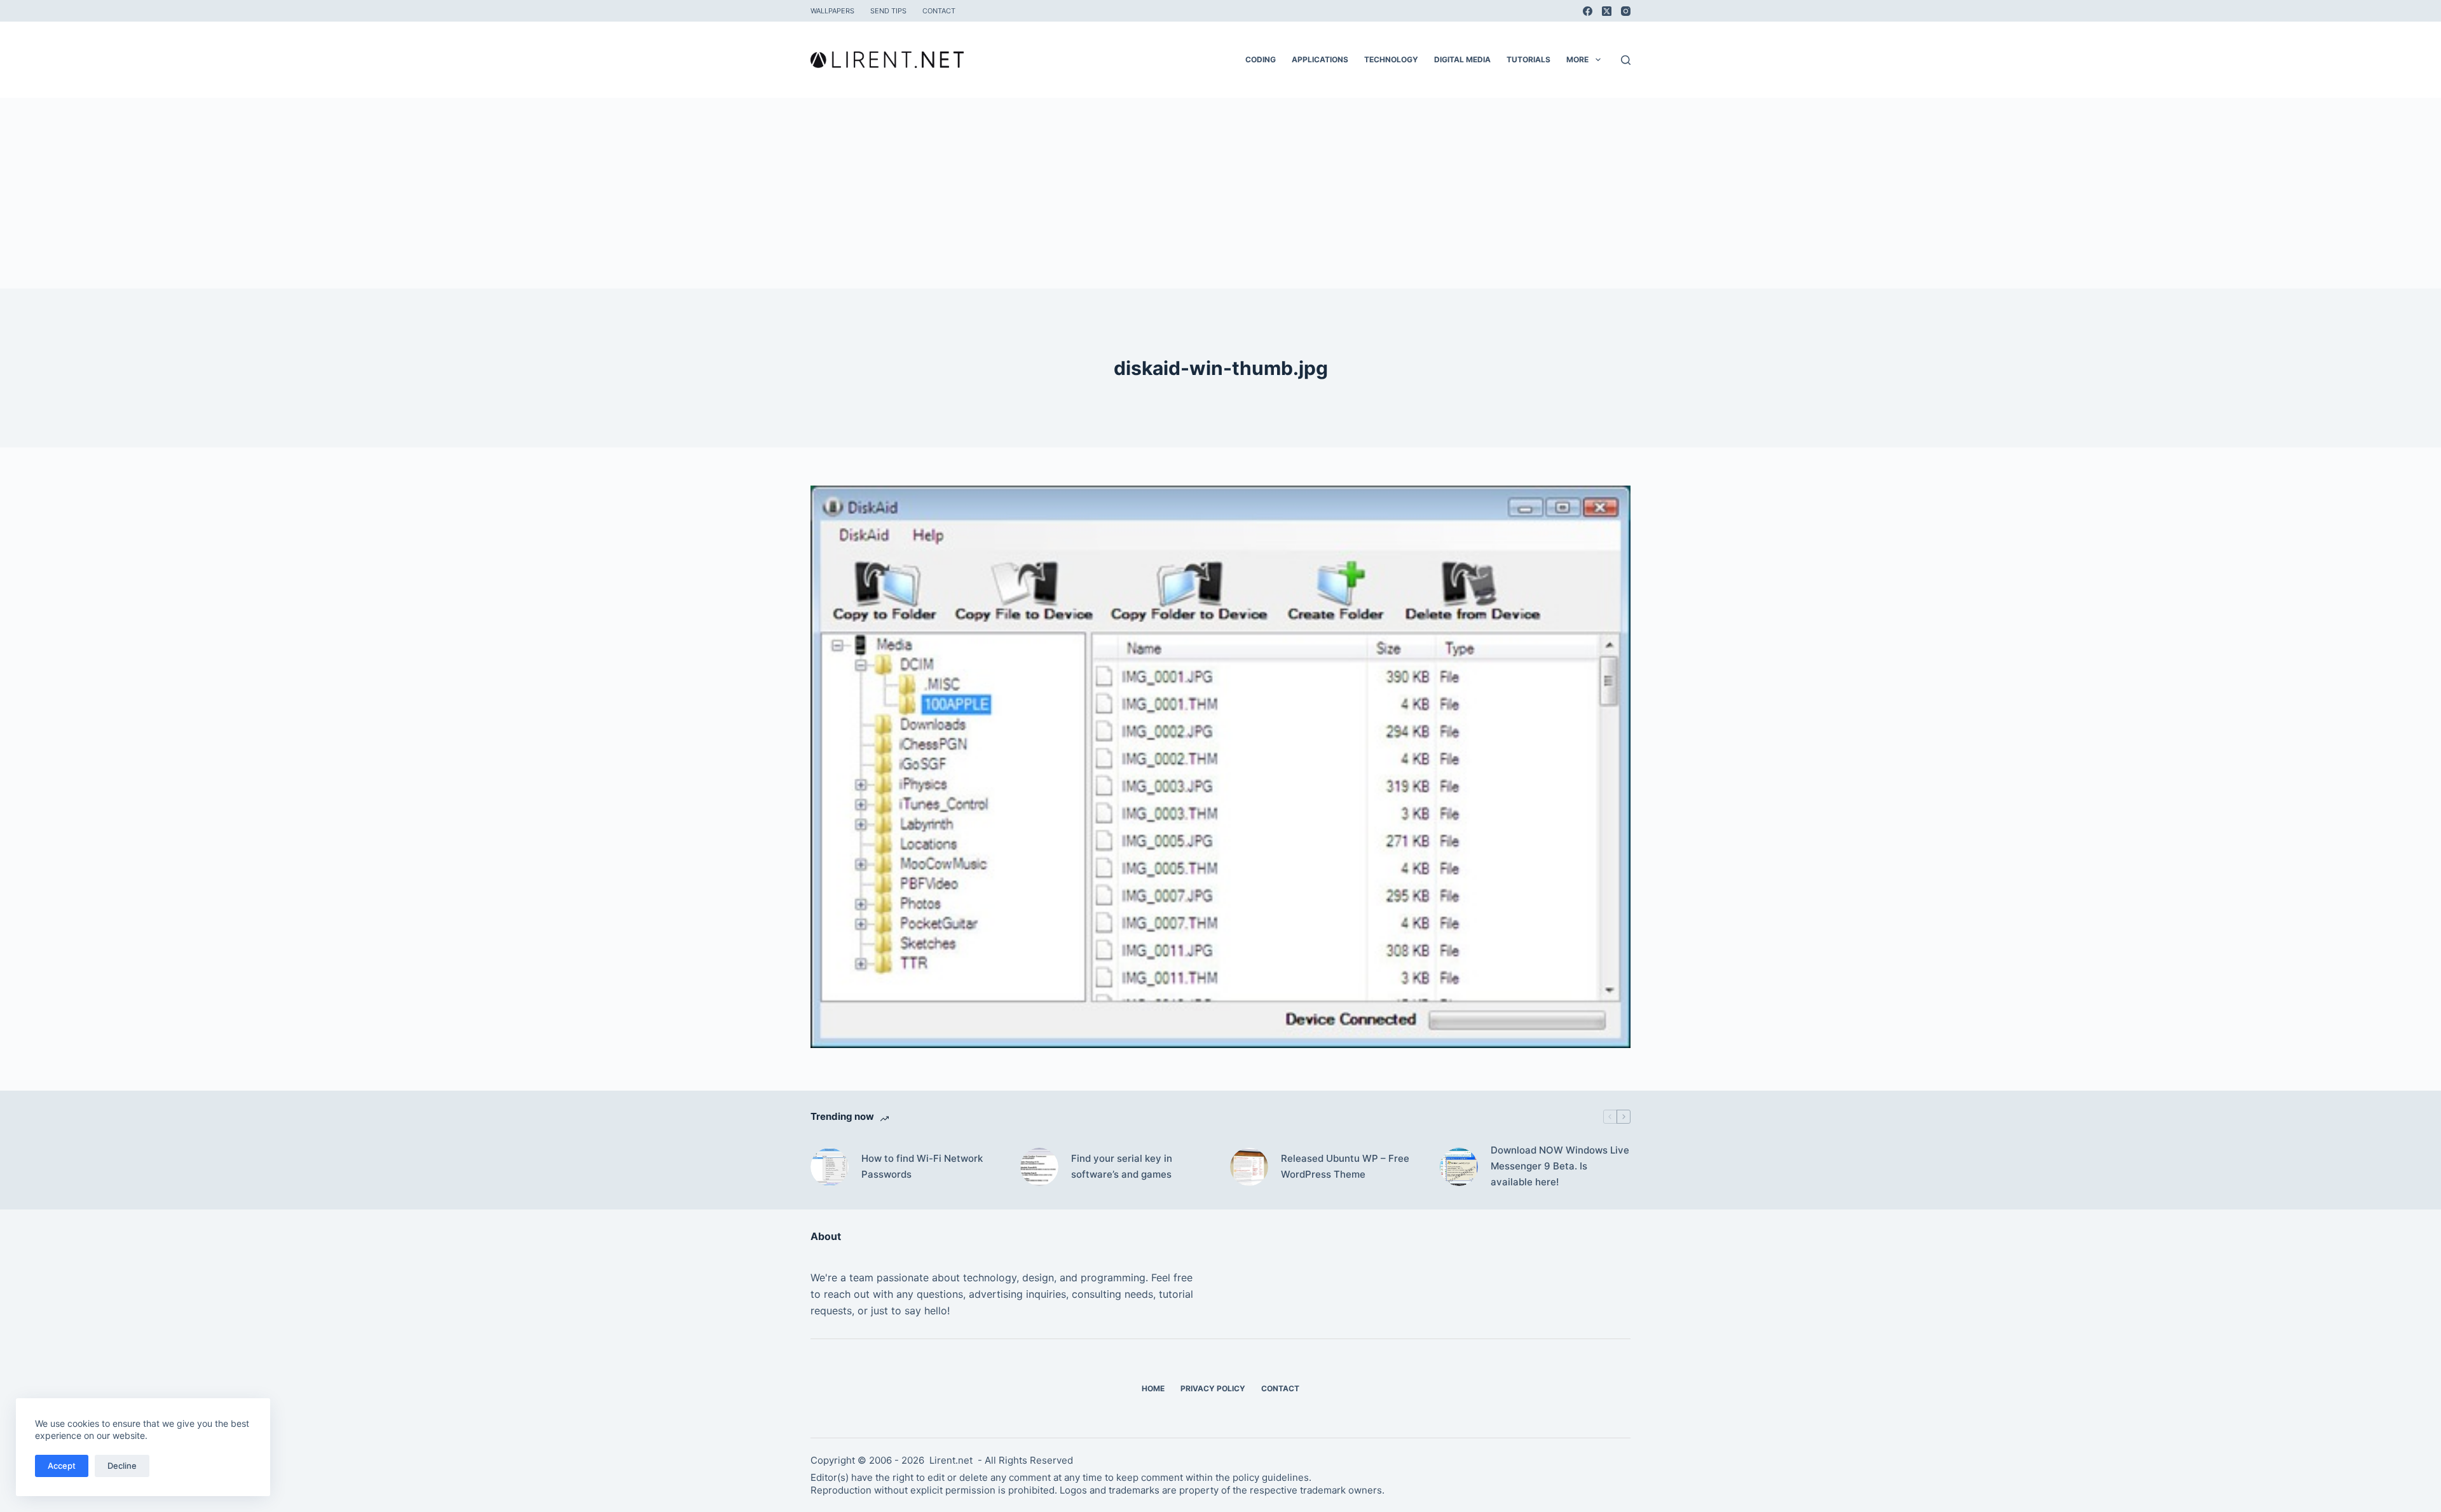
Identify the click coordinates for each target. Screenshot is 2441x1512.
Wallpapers (832, 11)
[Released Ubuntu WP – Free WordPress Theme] (1249, 1167)
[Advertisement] (1220, 193)
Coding (1261, 59)
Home (1153, 1388)
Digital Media (1462, 59)
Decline (122, 1466)
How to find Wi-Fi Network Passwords (922, 1166)
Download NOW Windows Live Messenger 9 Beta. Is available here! (1560, 1166)
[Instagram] (1626, 11)
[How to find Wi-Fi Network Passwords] (830, 1167)
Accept (62, 1466)
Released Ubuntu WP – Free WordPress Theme (1345, 1166)
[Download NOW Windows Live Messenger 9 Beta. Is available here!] (1459, 1167)
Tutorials (1528, 59)
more (1577, 59)
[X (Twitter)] (1607, 11)
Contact (939, 11)
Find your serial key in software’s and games (1122, 1166)
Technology (1391, 59)
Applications (1320, 59)
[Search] (1626, 60)
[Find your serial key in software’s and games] (1039, 1167)
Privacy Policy (1213, 1388)
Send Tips (888, 11)
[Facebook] (1588, 11)
